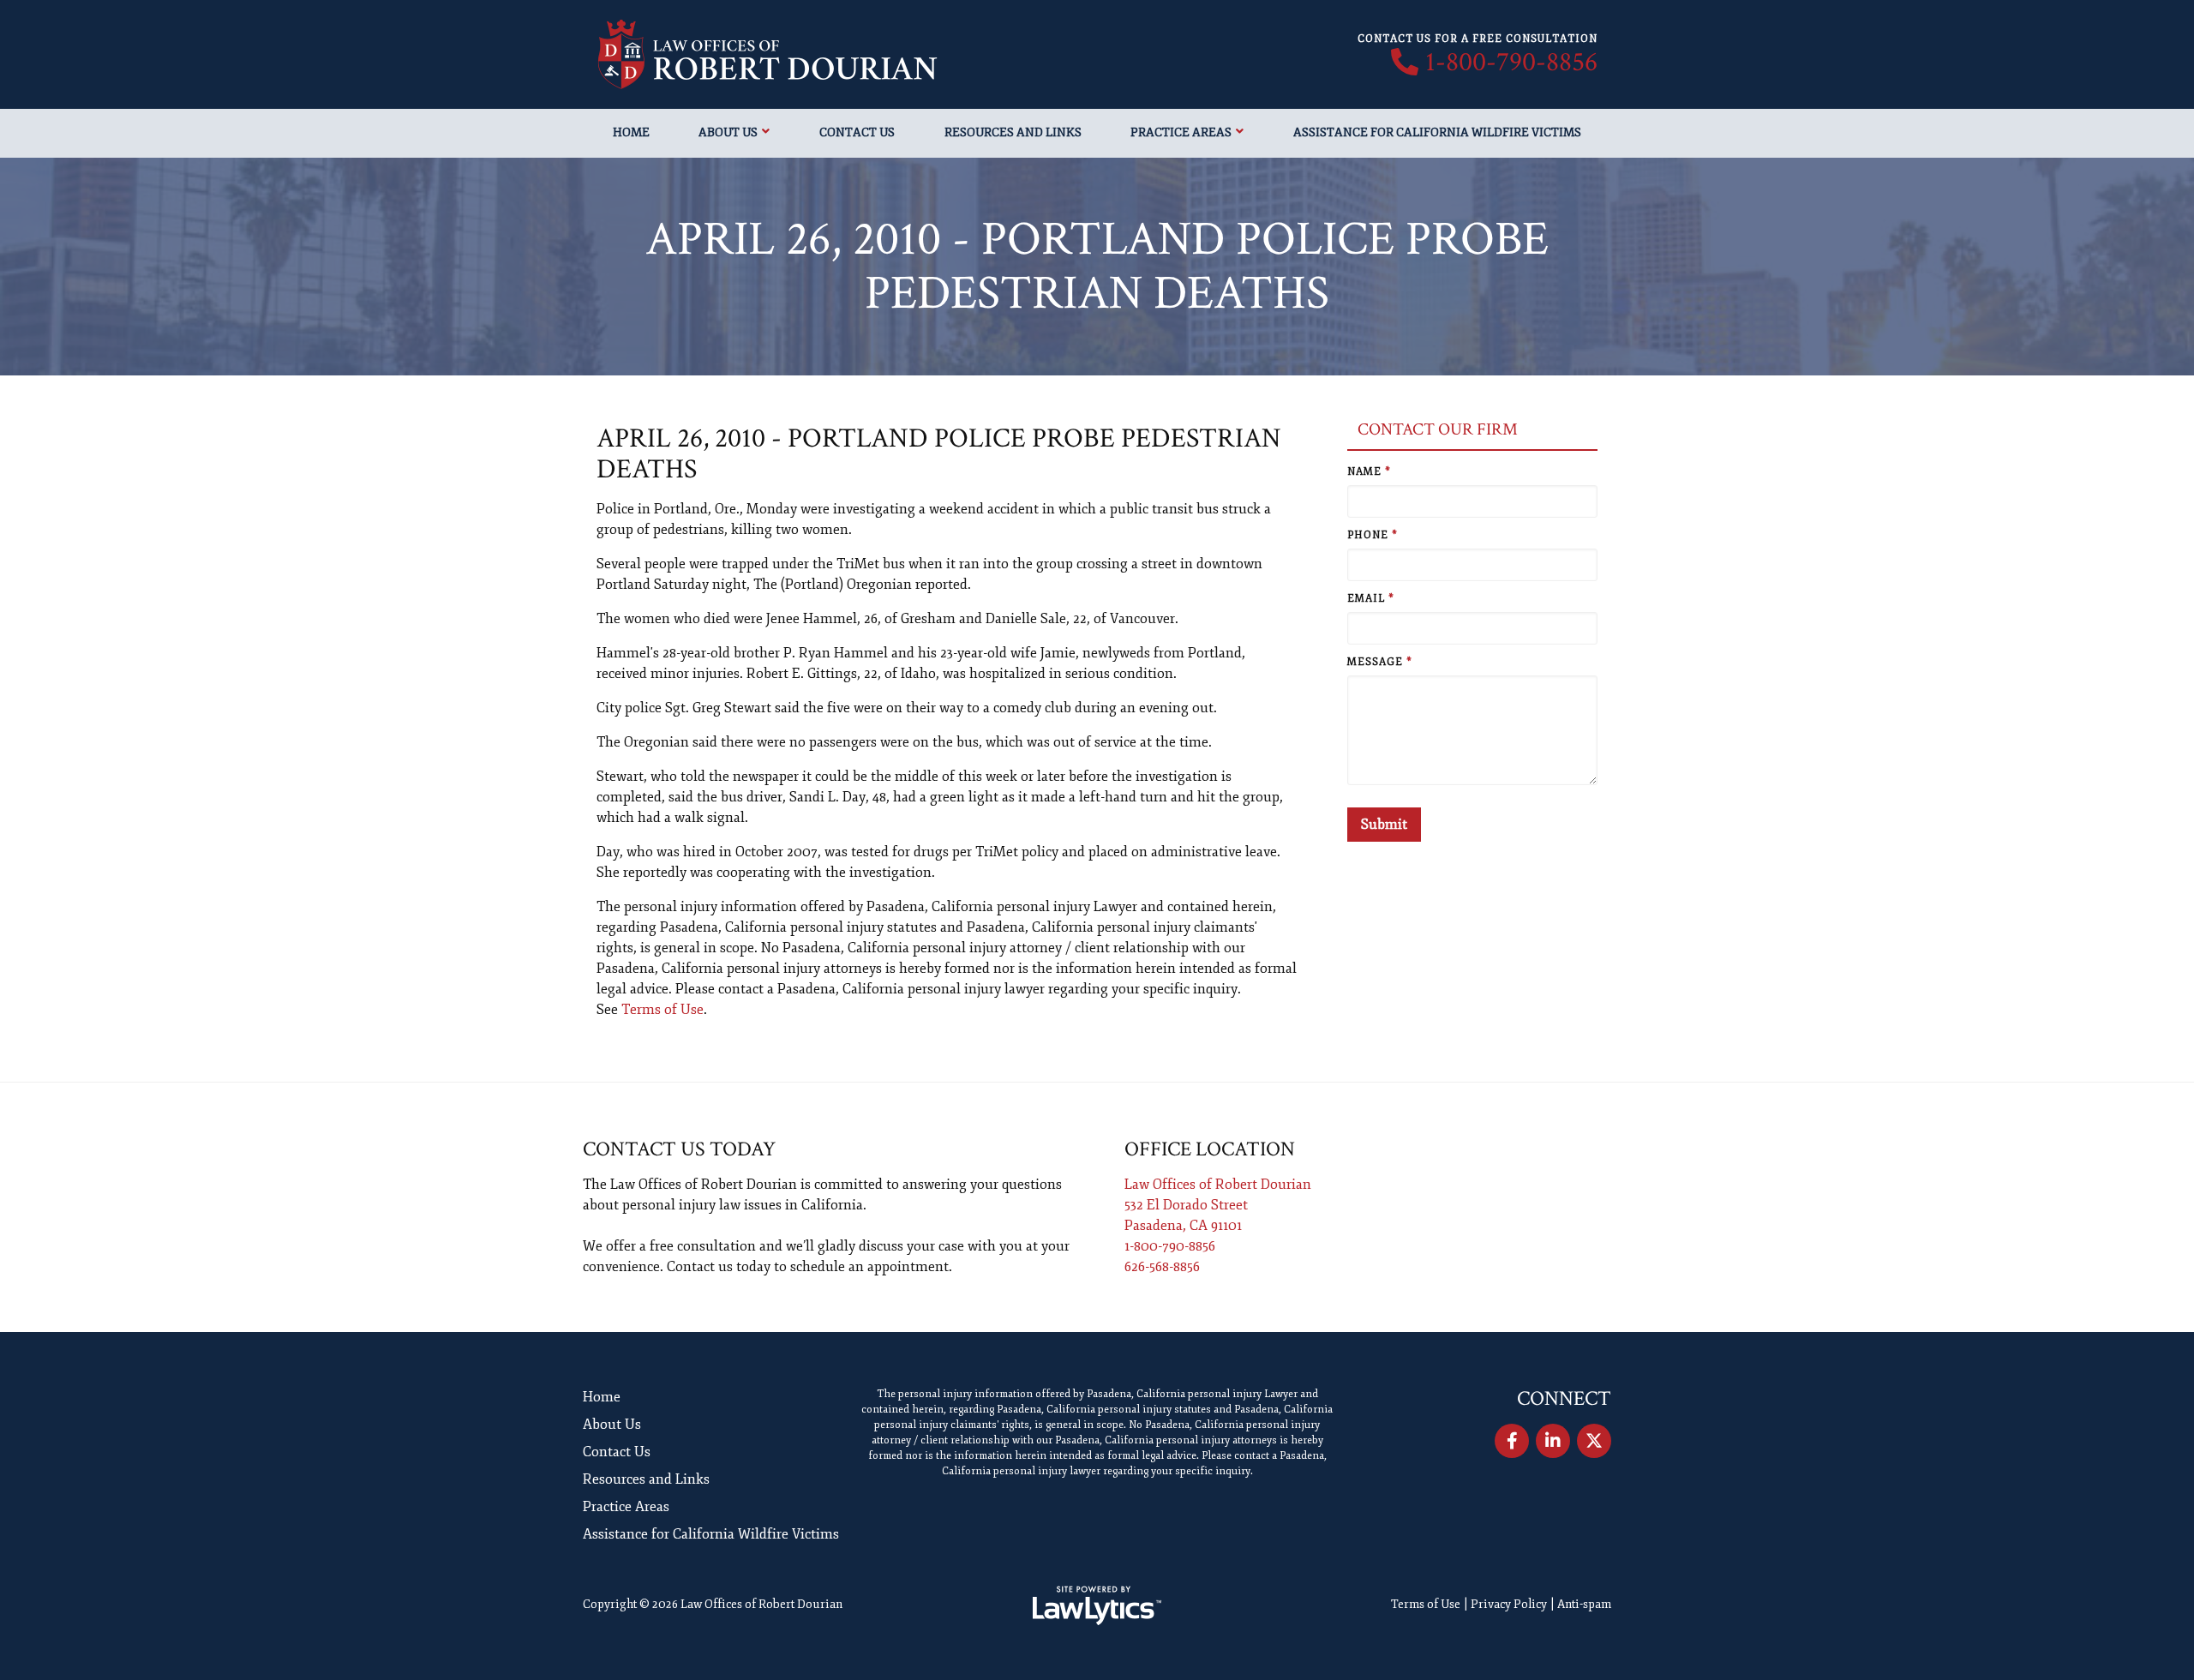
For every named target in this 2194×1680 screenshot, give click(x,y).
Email (1371, 599)
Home (631, 132)
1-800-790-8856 (1511, 63)
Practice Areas (1181, 132)
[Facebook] (1512, 1441)
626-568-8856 (1162, 1267)
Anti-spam (1584, 1604)
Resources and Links (1013, 132)
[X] (1594, 1441)
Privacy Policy (1509, 1604)
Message (1380, 662)
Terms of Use (662, 1010)
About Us (728, 132)
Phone (1373, 535)
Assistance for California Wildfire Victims (1437, 132)
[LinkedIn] (1553, 1441)
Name (1369, 472)
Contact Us (857, 132)
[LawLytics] (1097, 1605)
